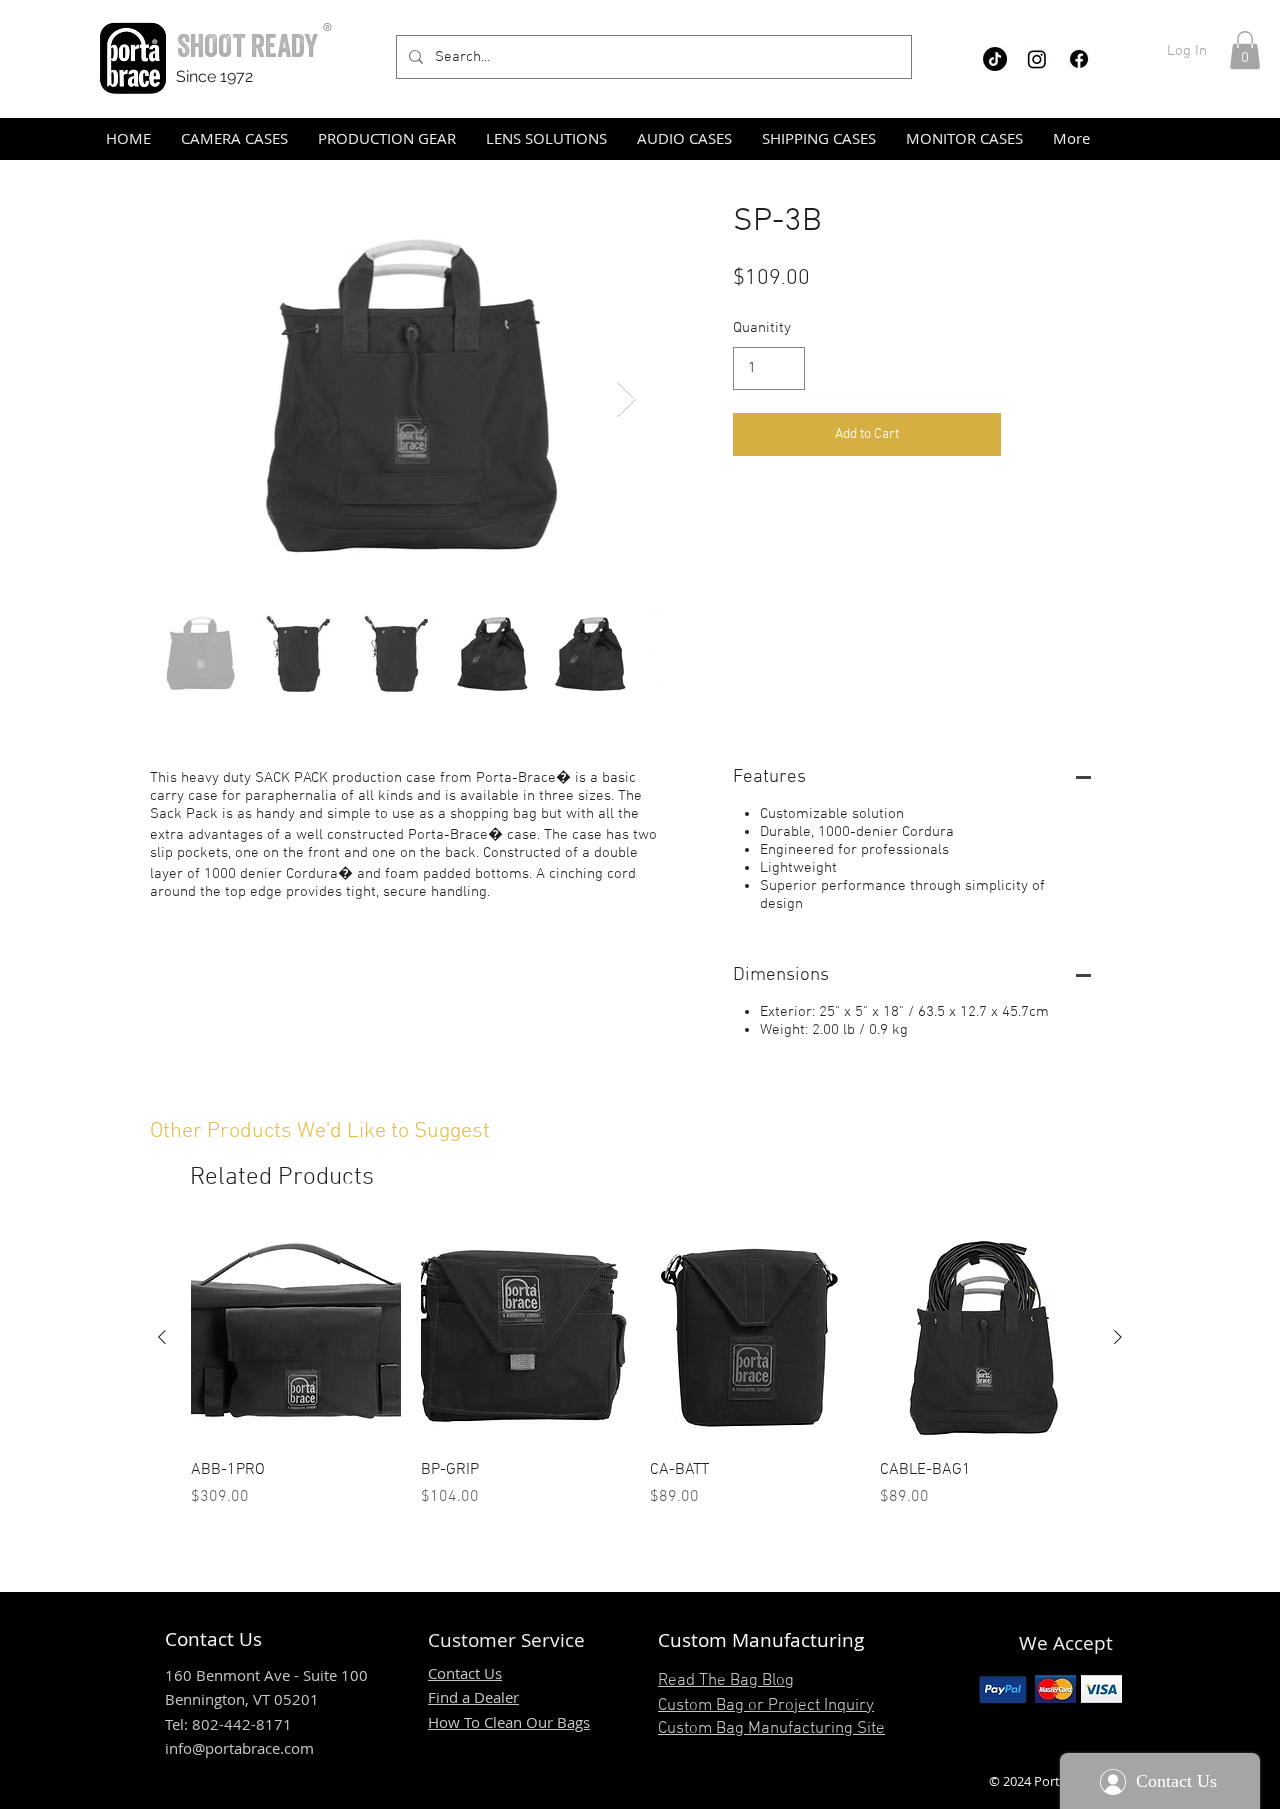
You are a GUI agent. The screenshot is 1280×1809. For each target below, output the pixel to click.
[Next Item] (626, 399)
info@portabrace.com (239, 1748)
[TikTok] (995, 59)
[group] (640, 1371)
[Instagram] (1037, 59)
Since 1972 (214, 76)
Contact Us (465, 1673)
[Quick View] (296, 1338)
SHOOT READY (247, 45)
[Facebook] (1079, 59)
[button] (1245, 50)
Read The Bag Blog (726, 1681)
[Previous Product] (162, 1337)
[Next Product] (1118, 1337)
